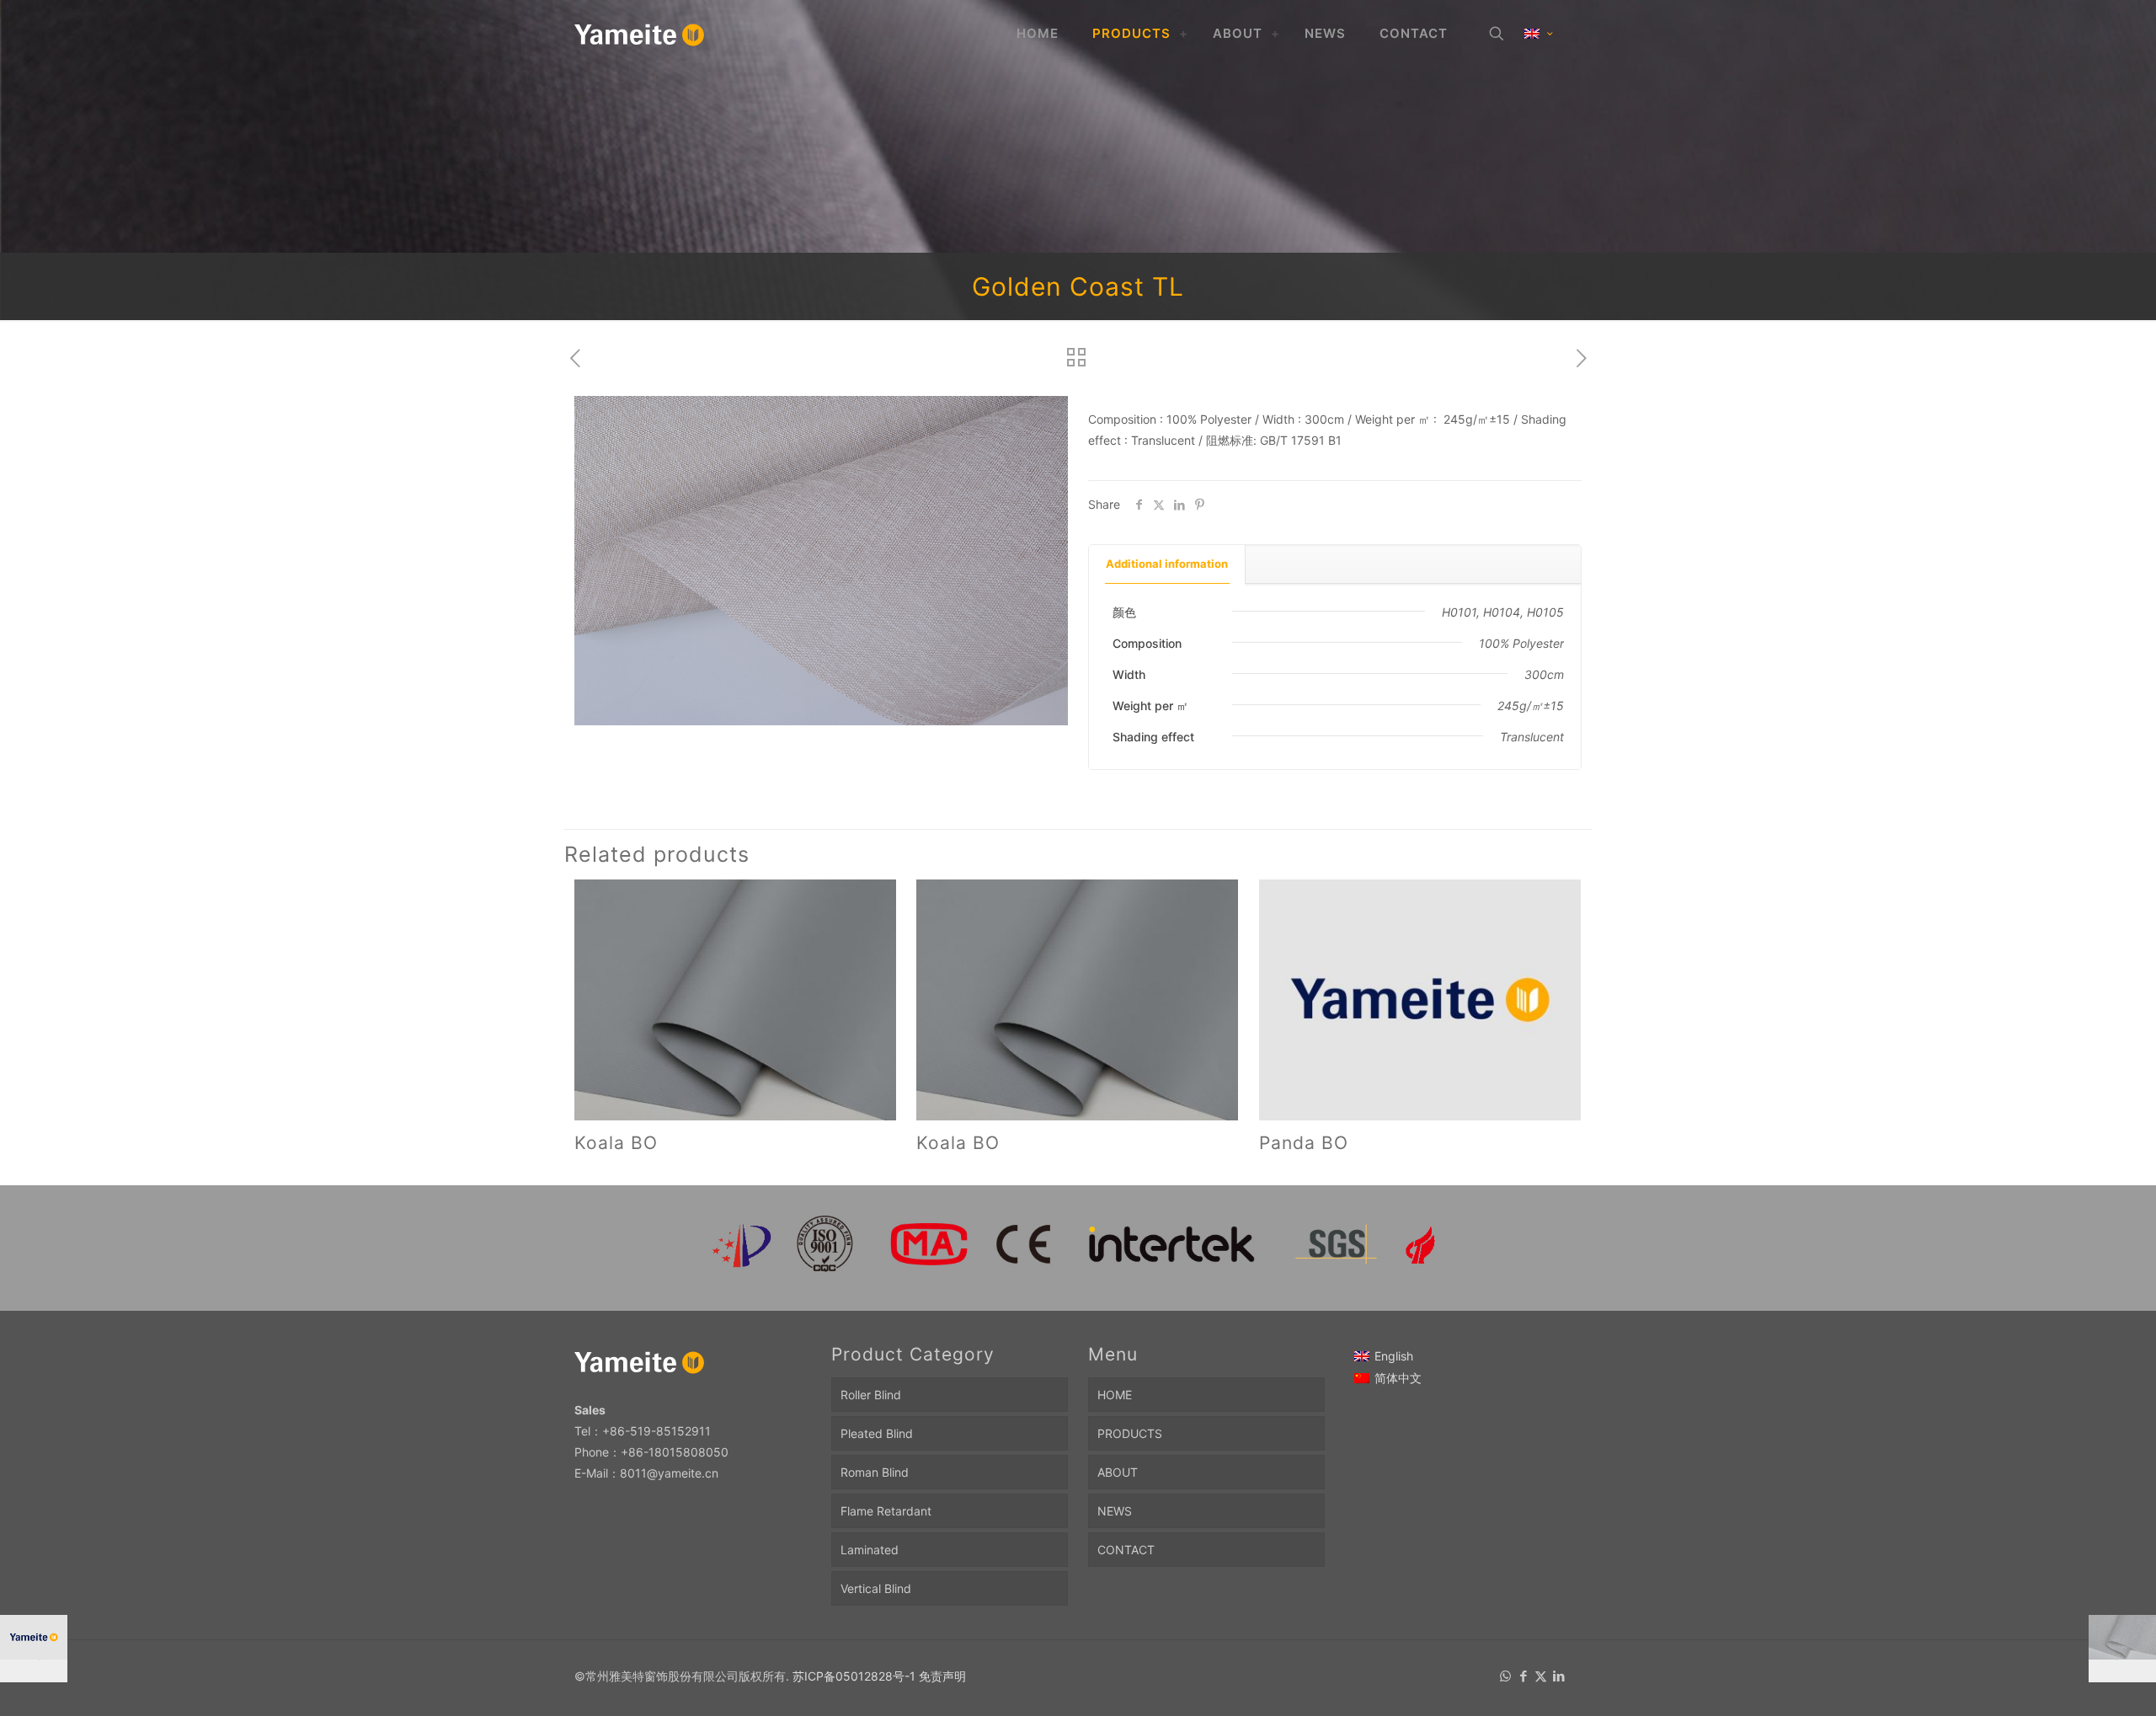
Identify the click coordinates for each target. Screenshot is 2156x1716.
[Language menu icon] (1538, 34)
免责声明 (942, 1676)
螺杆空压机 (1221, 1676)
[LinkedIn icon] (1558, 1676)
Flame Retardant (886, 1511)
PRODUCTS (1130, 1433)
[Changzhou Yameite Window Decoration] (640, 34)
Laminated (870, 1550)
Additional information (1167, 564)
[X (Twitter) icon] (1541, 1676)
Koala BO (616, 1143)
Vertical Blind (876, 1588)
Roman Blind (875, 1472)
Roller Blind (871, 1395)
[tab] (1167, 564)
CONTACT (1126, 1550)
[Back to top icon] (2075, 1681)
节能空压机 (1159, 1676)
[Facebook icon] (1523, 1676)
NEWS (1115, 1511)
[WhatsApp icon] (1505, 1676)
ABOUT (1118, 1472)
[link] (1183, 34)
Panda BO (1304, 1143)
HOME (1115, 1395)
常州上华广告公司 (1017, 1676)
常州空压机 (1097, 1676)
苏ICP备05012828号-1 (854, 1676)
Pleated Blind (877, 1433)
